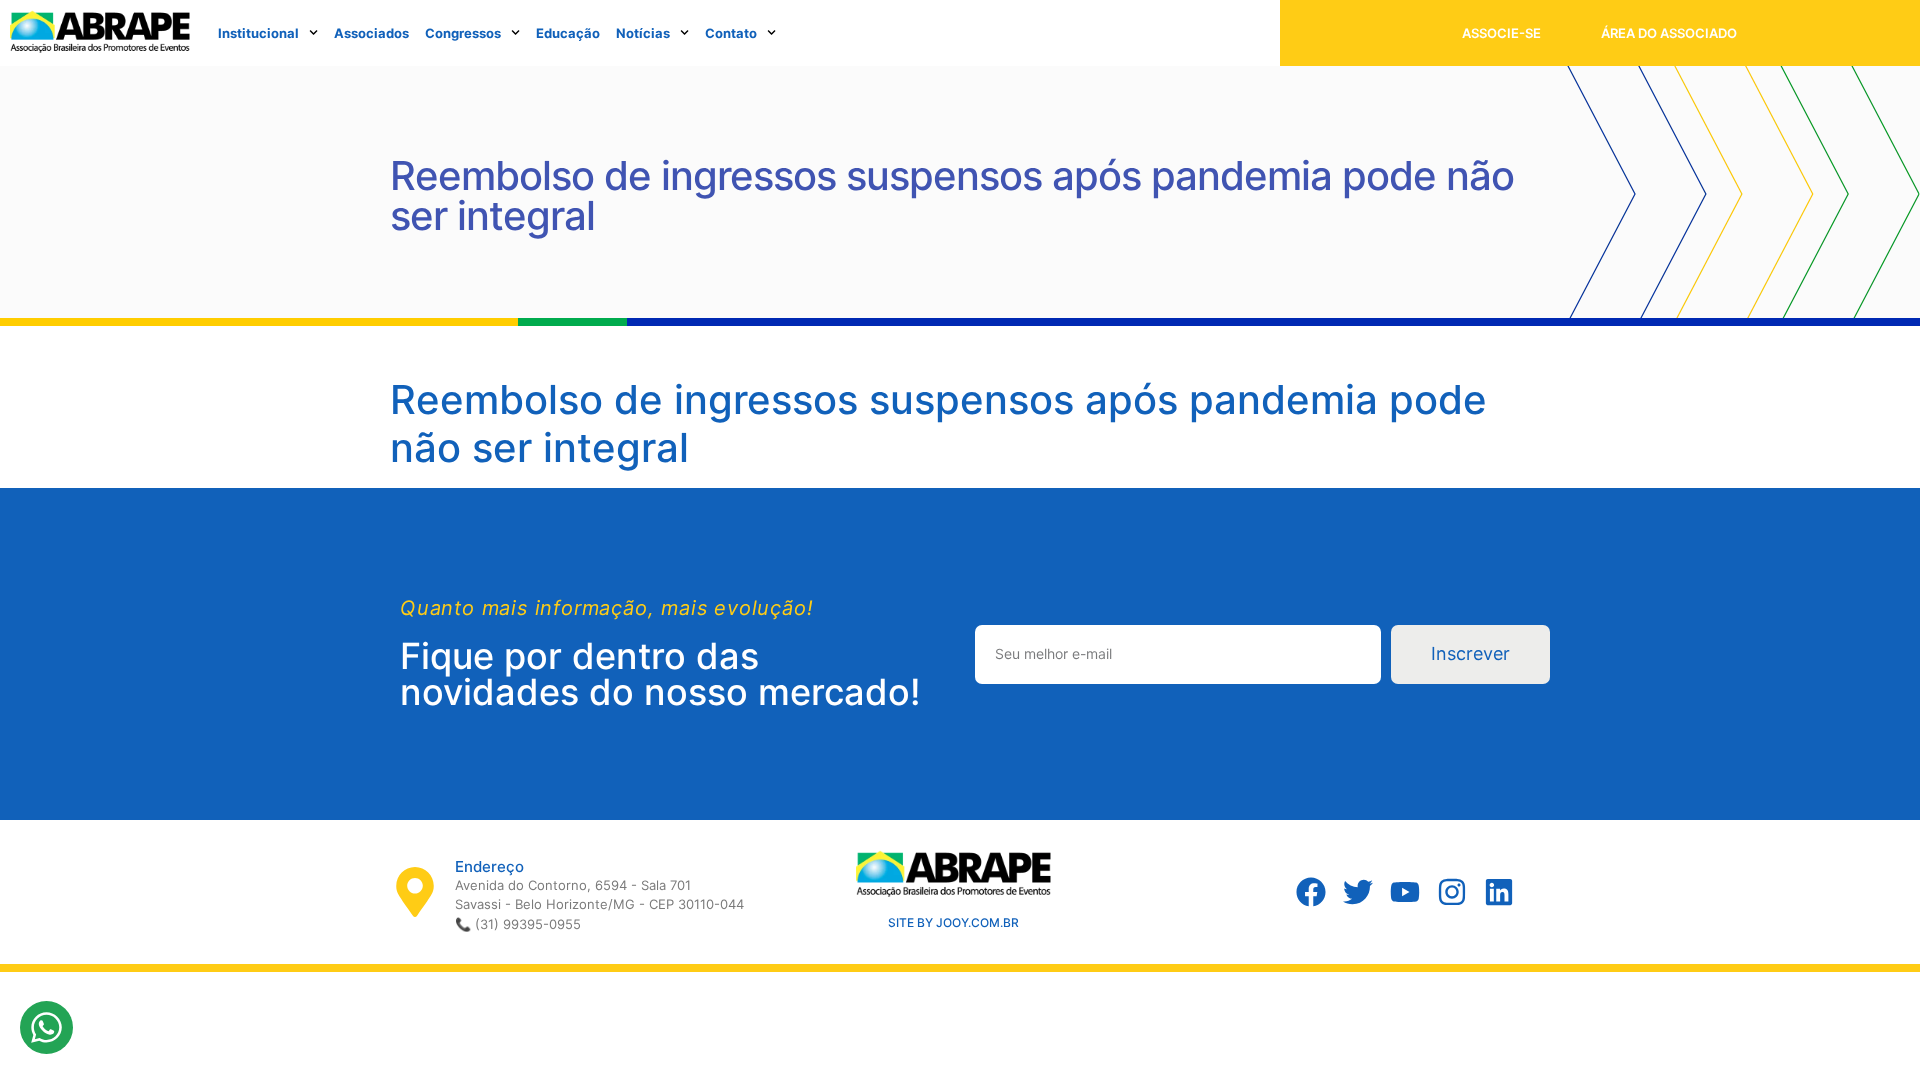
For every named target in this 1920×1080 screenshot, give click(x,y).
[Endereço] (415, 892)
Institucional (258, 33)
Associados (371, 33)
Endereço (489, 866)
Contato (731, 33)
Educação (568, 33)
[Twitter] (1358, 892)
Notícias (643, 33)
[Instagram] (1452, 892)
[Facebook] (1311, 892)
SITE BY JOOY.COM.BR (953, 922)
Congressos (463, 33)
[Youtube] (1405, 892)
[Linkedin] (1499, 892)
